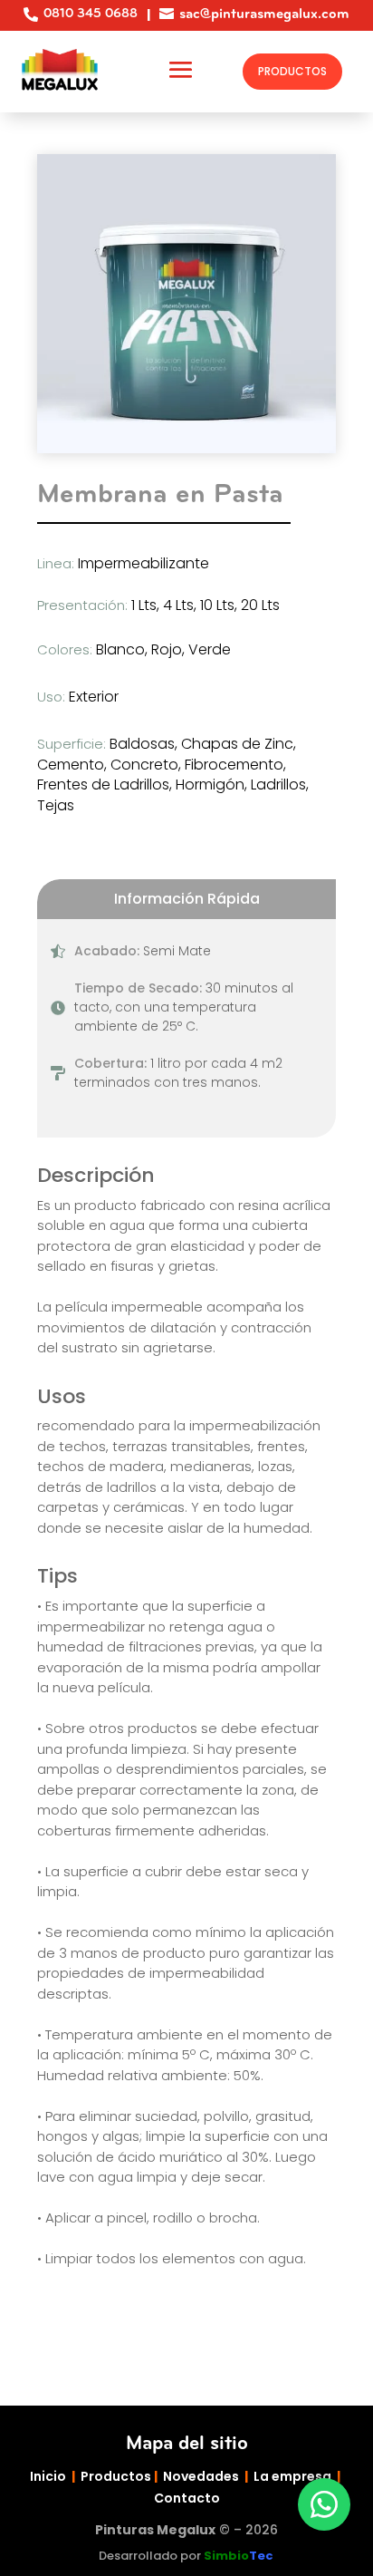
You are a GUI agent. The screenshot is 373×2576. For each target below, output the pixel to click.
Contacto (187, 2498)
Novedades (201, 2476)
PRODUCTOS (292, 71)
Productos (116, 2476)
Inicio (48, 2476)
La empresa (292, 2476)
